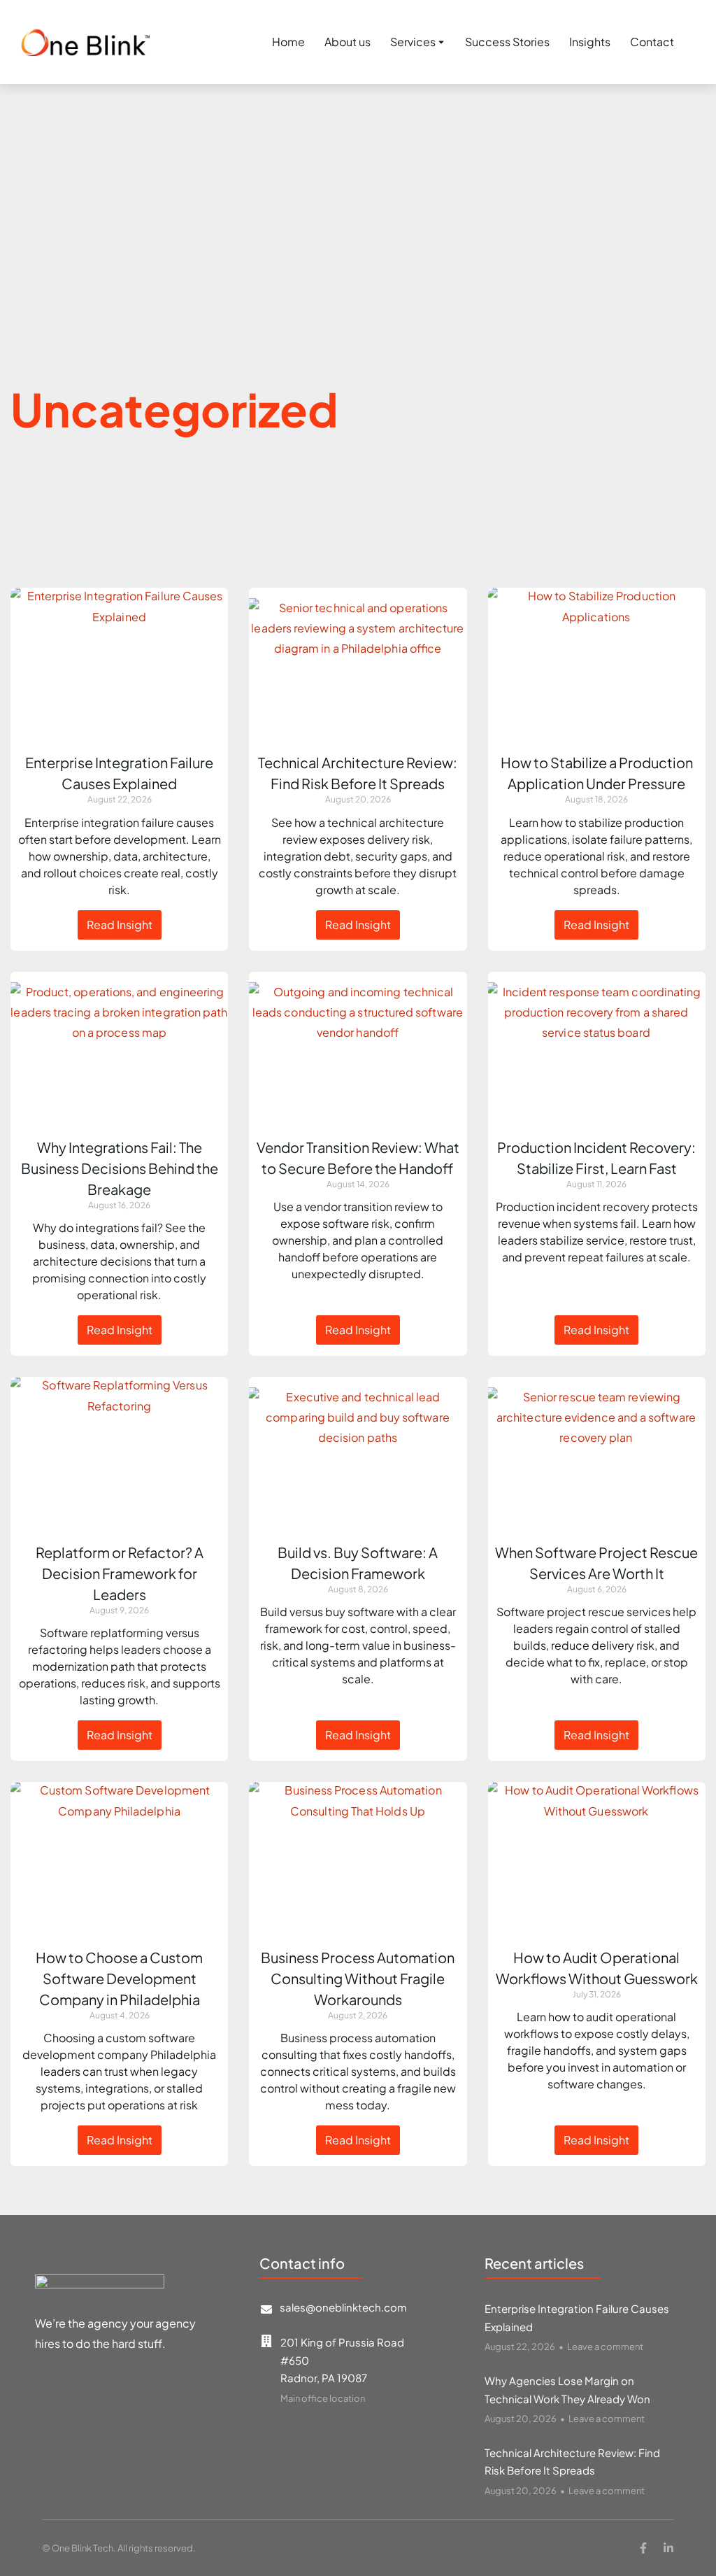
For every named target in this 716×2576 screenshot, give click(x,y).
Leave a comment (605, 2347)
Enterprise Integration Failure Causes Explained (577, 2317)
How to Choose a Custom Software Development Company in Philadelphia (119, 1978)
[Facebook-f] (643, 2548)
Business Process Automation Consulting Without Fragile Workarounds (358, 1978)
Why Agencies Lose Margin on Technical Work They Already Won (567, 2390)
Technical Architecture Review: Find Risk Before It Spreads (572, 2462)
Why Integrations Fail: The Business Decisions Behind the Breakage (120, 1168)
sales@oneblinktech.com (343, 2307)
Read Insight (120, 925)
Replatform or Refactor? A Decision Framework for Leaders (120, 1573)
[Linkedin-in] (668, 2548)
